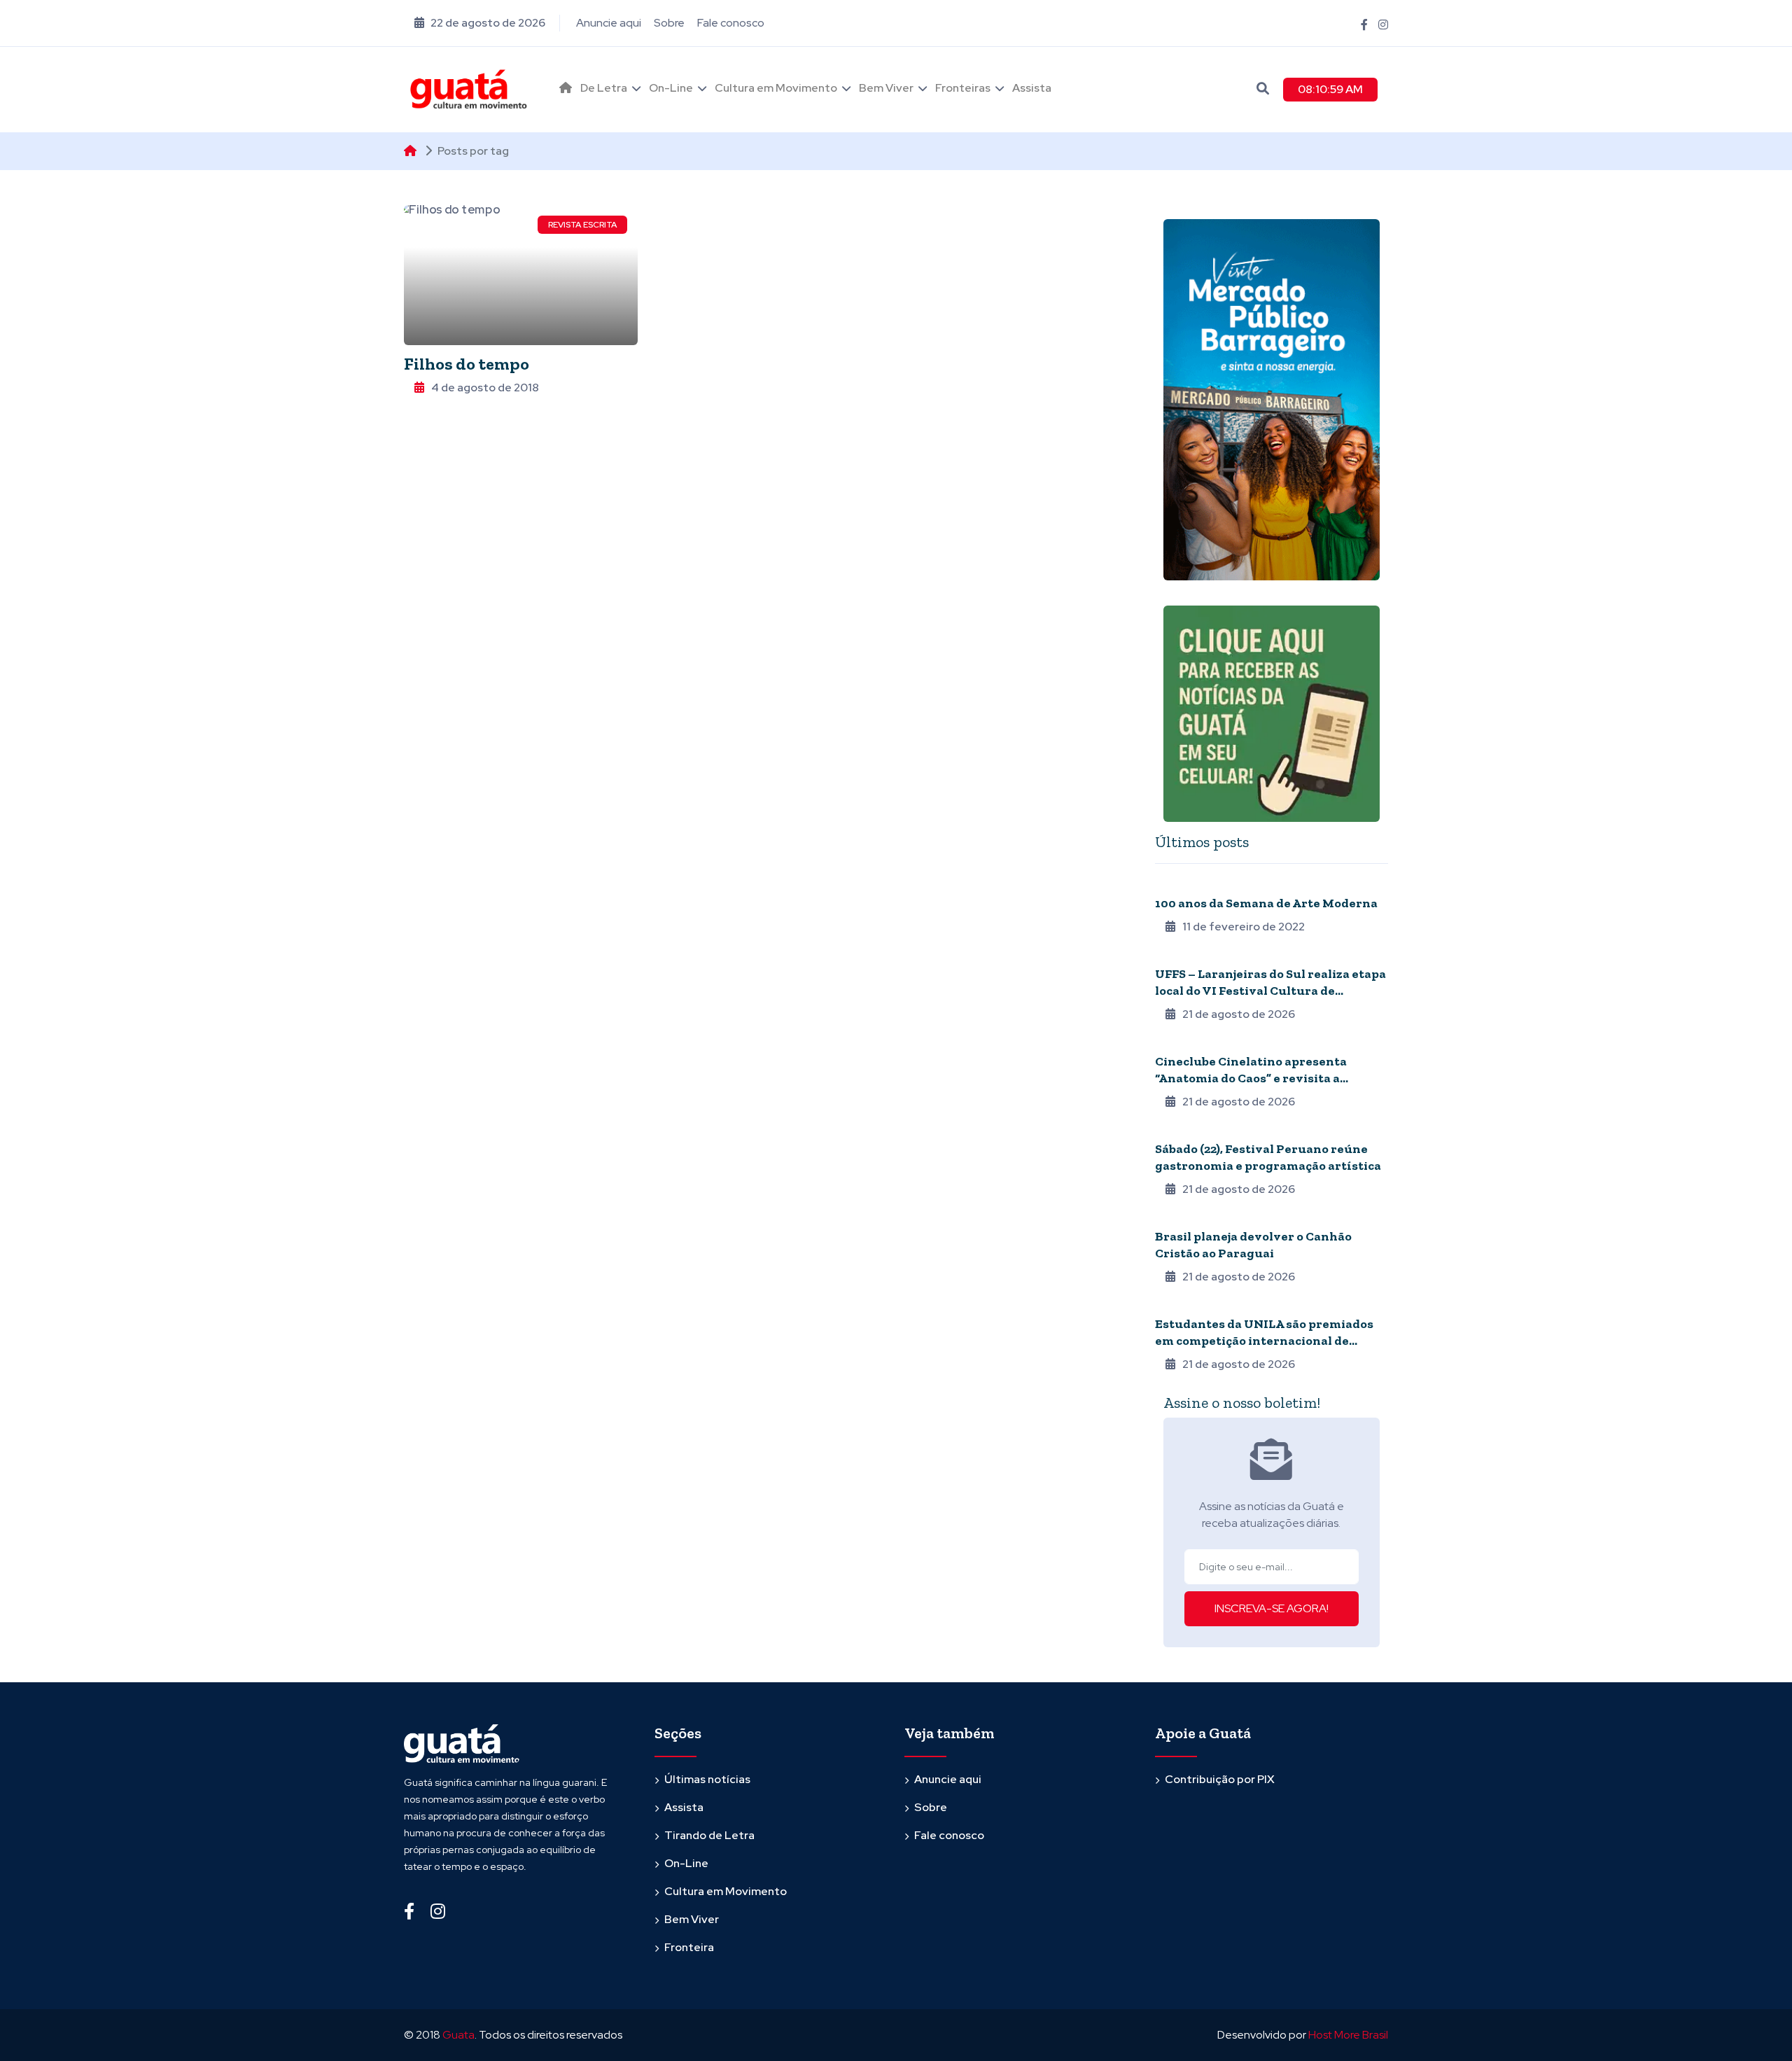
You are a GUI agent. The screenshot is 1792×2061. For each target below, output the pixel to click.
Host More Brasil (1348, 2035)
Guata (458, 2035)
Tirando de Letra (709, 1835)
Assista (1032, 88)
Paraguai (1177, 1217)
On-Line (671, 88)
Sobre (669, 23)
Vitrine (1172, 1130)
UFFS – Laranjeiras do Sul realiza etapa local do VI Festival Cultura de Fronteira (1270, 991)
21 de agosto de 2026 (1239, 1014)
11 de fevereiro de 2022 (1244, 927)
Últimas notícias (707, 1779)
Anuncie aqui (609, 23)
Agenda (1174, 1042)
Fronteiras (963, 88)
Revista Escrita (582, 225)
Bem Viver (886, 88)
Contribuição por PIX (1220, 1779)
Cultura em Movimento (776, 88)
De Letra (604, 88)
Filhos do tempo (467, 364)
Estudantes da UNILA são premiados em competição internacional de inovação (1264, 1341)
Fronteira (1179, 1305)
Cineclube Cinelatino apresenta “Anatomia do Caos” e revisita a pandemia (1251, 1078)
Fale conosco (731, 23)
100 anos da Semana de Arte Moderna (1266, 903)
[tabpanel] (1272, 1124)
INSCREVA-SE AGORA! (1272, 1608)
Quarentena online (1202, 884)
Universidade (1186, 955)
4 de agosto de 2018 (485, 387)
